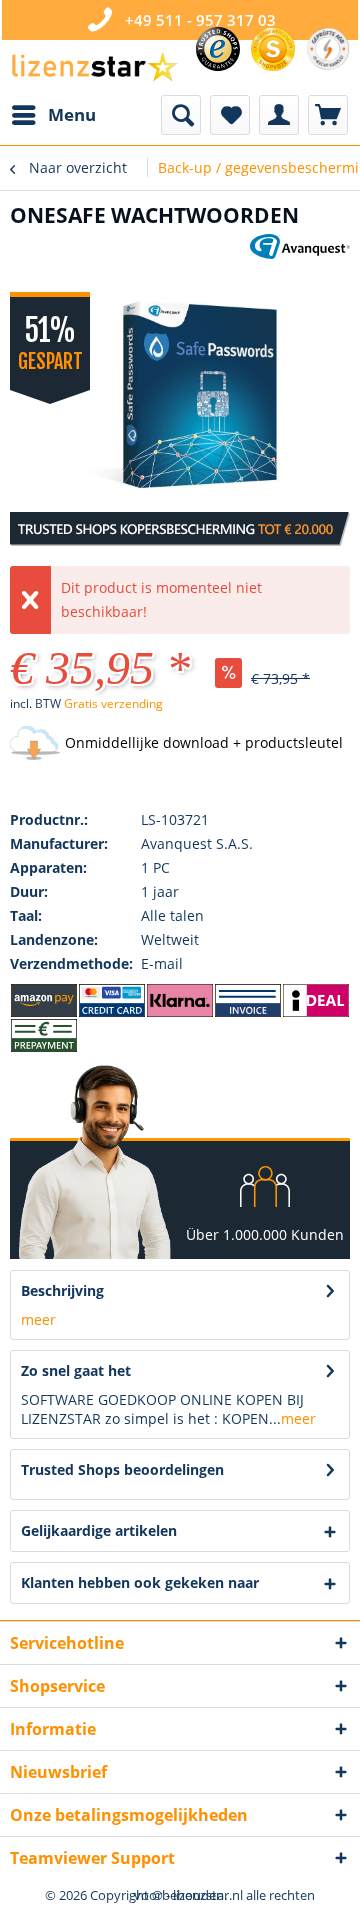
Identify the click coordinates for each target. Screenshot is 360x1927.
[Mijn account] (279, 115)
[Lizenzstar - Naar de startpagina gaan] (94, 67)
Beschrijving (62, 1290)
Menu (72, 114)
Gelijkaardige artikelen (99, 1530)
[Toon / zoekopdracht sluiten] (181, 115)
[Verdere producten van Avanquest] (300, 251)
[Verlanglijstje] (230, 115)
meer (38, 1319)
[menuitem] (53, 115)
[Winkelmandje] (328, 115)
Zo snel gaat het (76, 1370)
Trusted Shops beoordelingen (122, 1469)
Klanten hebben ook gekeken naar (140, 1582)
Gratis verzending (113, 703)
